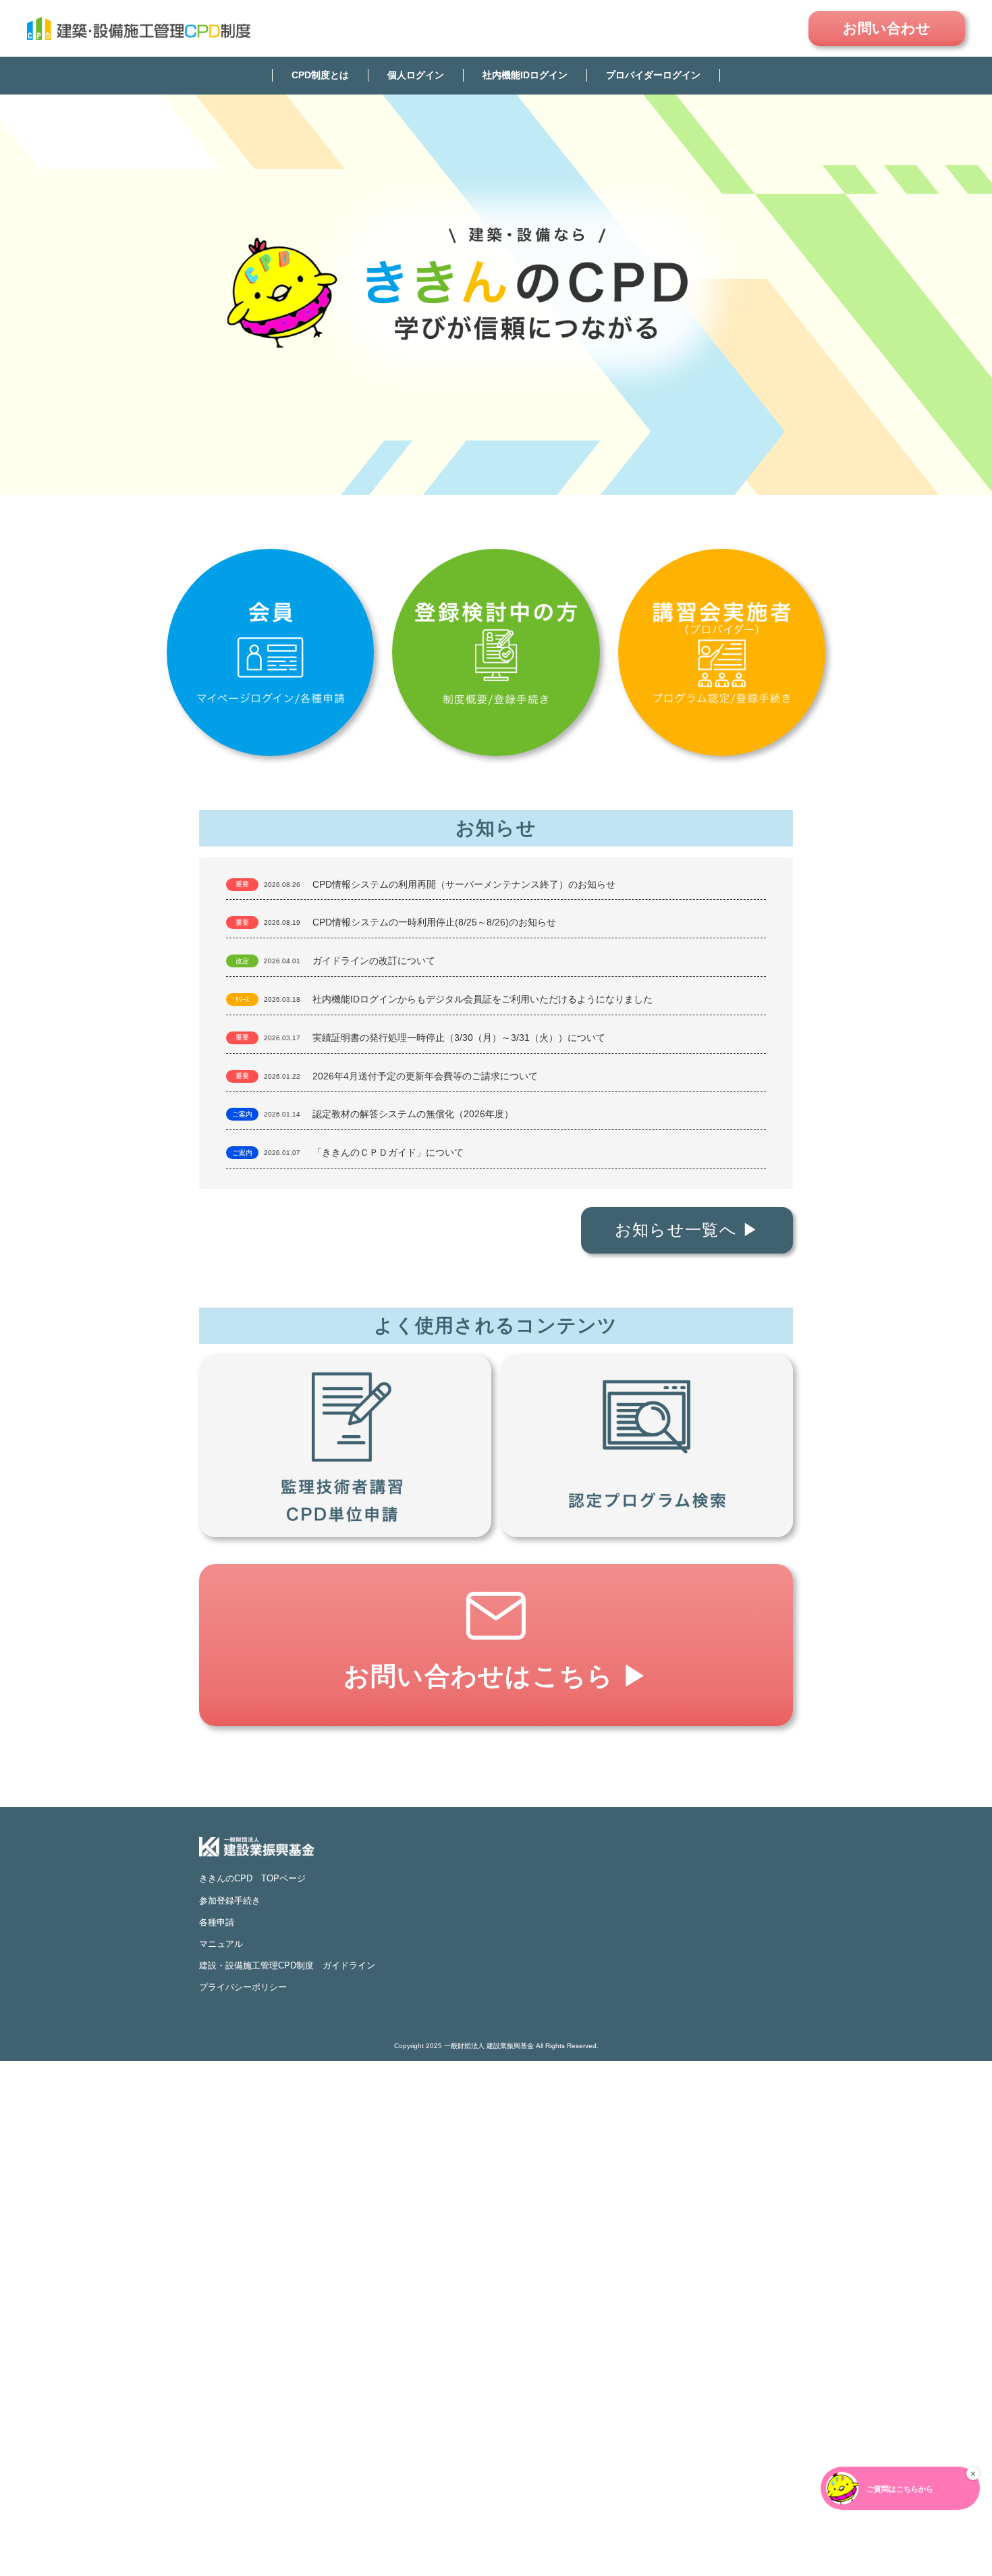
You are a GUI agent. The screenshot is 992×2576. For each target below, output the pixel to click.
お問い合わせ (887, 28)
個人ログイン (416, 75)
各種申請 (217, 1922)
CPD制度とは (320, 75)
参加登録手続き (230, 1901)
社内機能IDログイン (525, 75)
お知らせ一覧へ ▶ (687, 1230)
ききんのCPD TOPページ (252, 1878)
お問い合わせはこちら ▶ (496, 1676)
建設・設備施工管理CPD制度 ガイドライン (287, 1965)
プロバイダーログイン (653, 75)
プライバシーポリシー (243, 1987)
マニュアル (221, 1944)
